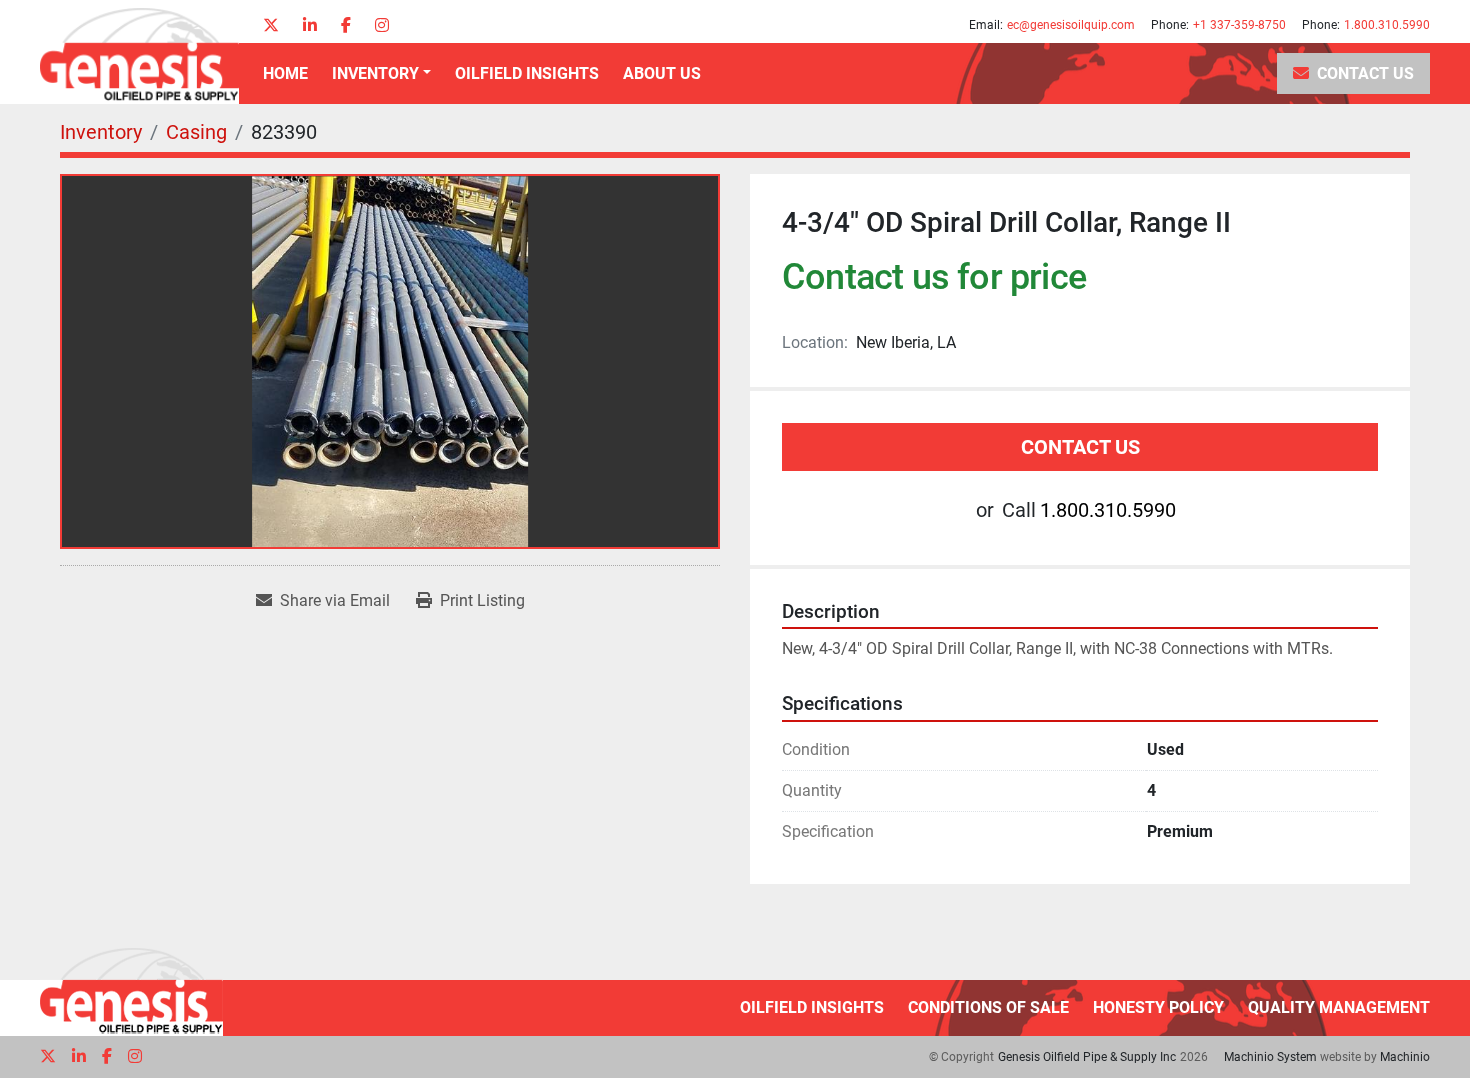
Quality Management (1339, 1007)
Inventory (375, 73)
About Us (662, 73)
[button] (381, 74)
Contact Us (1365, 73)
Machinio (1405, 1057)
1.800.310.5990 (1387, 25)
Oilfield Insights (527, 73)
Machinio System (1270, 1057)
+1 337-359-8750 (1239, 25)
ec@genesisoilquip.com (1071, 25)
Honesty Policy (1158, 1007)
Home (285, 73)
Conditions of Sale (988, 1007)
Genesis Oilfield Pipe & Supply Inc (1087, 1057)
